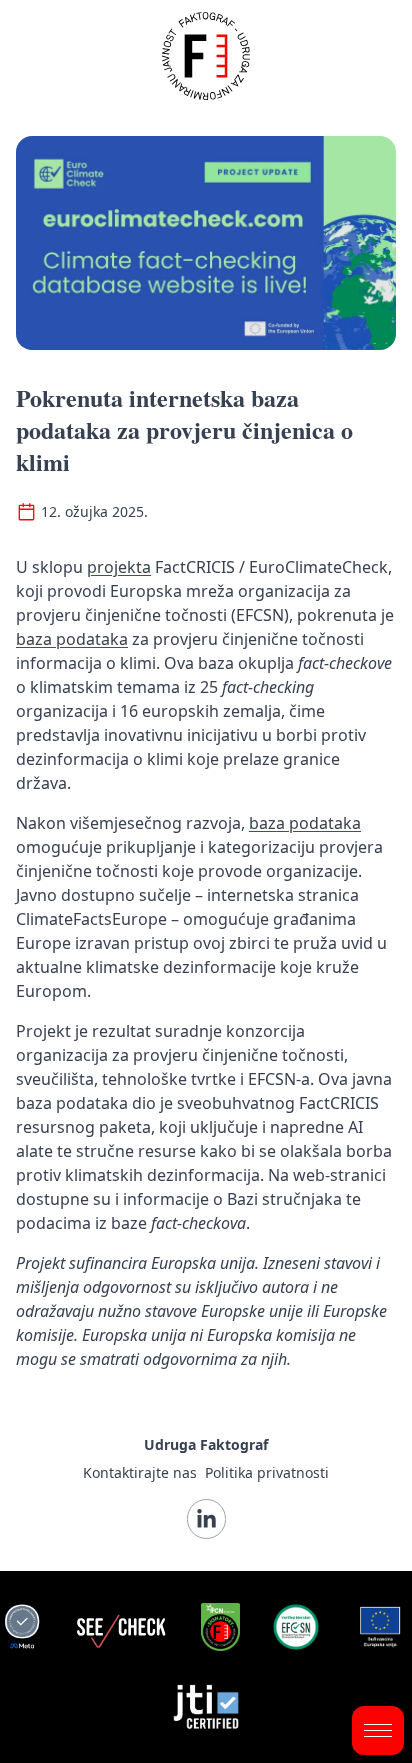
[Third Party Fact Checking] (22, 1627)
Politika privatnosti (267, 1472)
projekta (119, 567)
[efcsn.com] (296, 1627)
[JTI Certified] (206, 1707)
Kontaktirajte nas (140, 1472)
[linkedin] (206, 1519)
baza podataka (72, 639)
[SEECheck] (121, 1627)
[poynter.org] (220, 1627)
